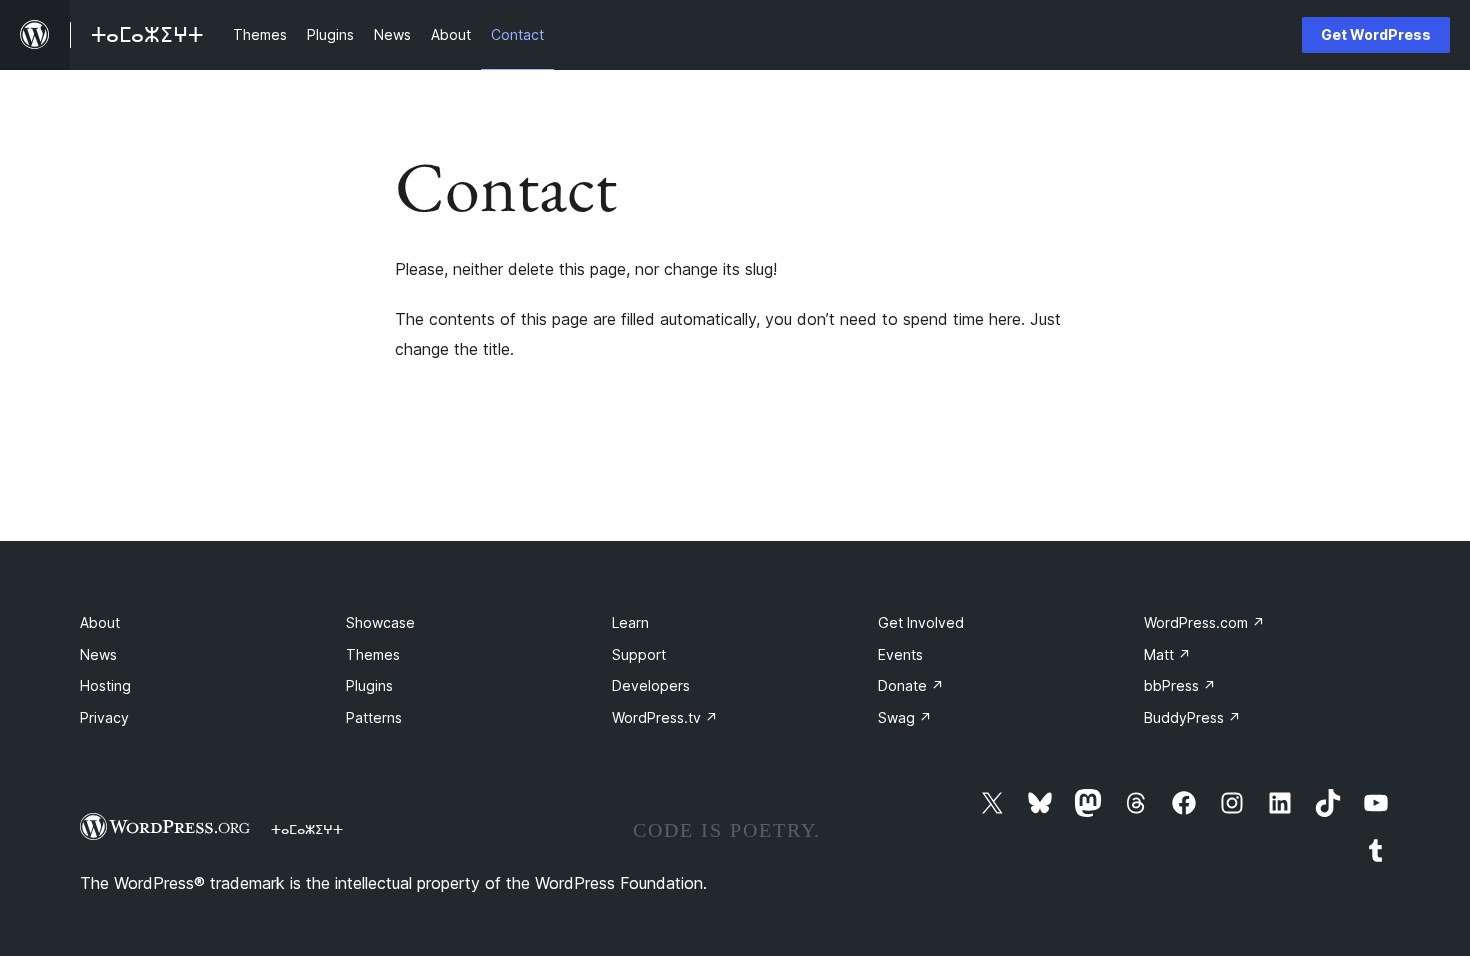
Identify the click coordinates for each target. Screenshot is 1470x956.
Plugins (369, 685)
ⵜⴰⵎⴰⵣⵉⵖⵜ (307, 829)
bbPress (1180, 685)
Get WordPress (1376, 34)
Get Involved (921, 622)
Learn (630, 622)
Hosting (105, 685)
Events (900, 654)
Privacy (104, 717)
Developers (651, 685)
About (100, 622)
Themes (373, 654)
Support (639, 654)
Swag (905, 717)
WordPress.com (1204, 622)
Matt (1167, 654)
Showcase (380, 622)
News (98, 654)
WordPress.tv (665, 717)
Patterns (374, 717)
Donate (911, 685)
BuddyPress (1192, 717)
